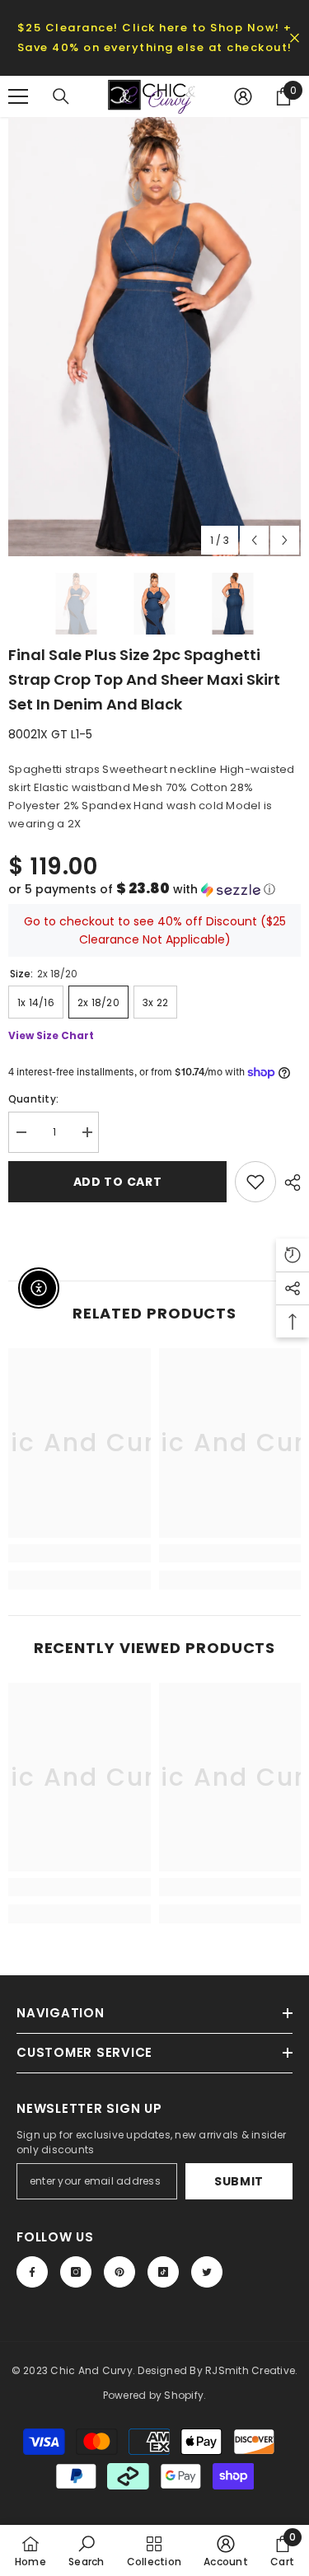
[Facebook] (32, 2272)
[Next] (285, 540)
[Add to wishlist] (255, 1182)
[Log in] (243, 96)
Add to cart (118, 1182)
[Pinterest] (119, 2272)
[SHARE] (288, 1183)
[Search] (61, 96)
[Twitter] (207, 2272)
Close (295, 38)
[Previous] (254, 540)
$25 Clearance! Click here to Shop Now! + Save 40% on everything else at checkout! (155, 37)
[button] (154, 890)
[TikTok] (163, 2272)
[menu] (18, 96)
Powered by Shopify (153, 2395)
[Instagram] (76, 2272)
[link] (80, 1553)
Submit (239, 2181)
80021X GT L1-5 (50, 734)
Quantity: (33, 1099)
